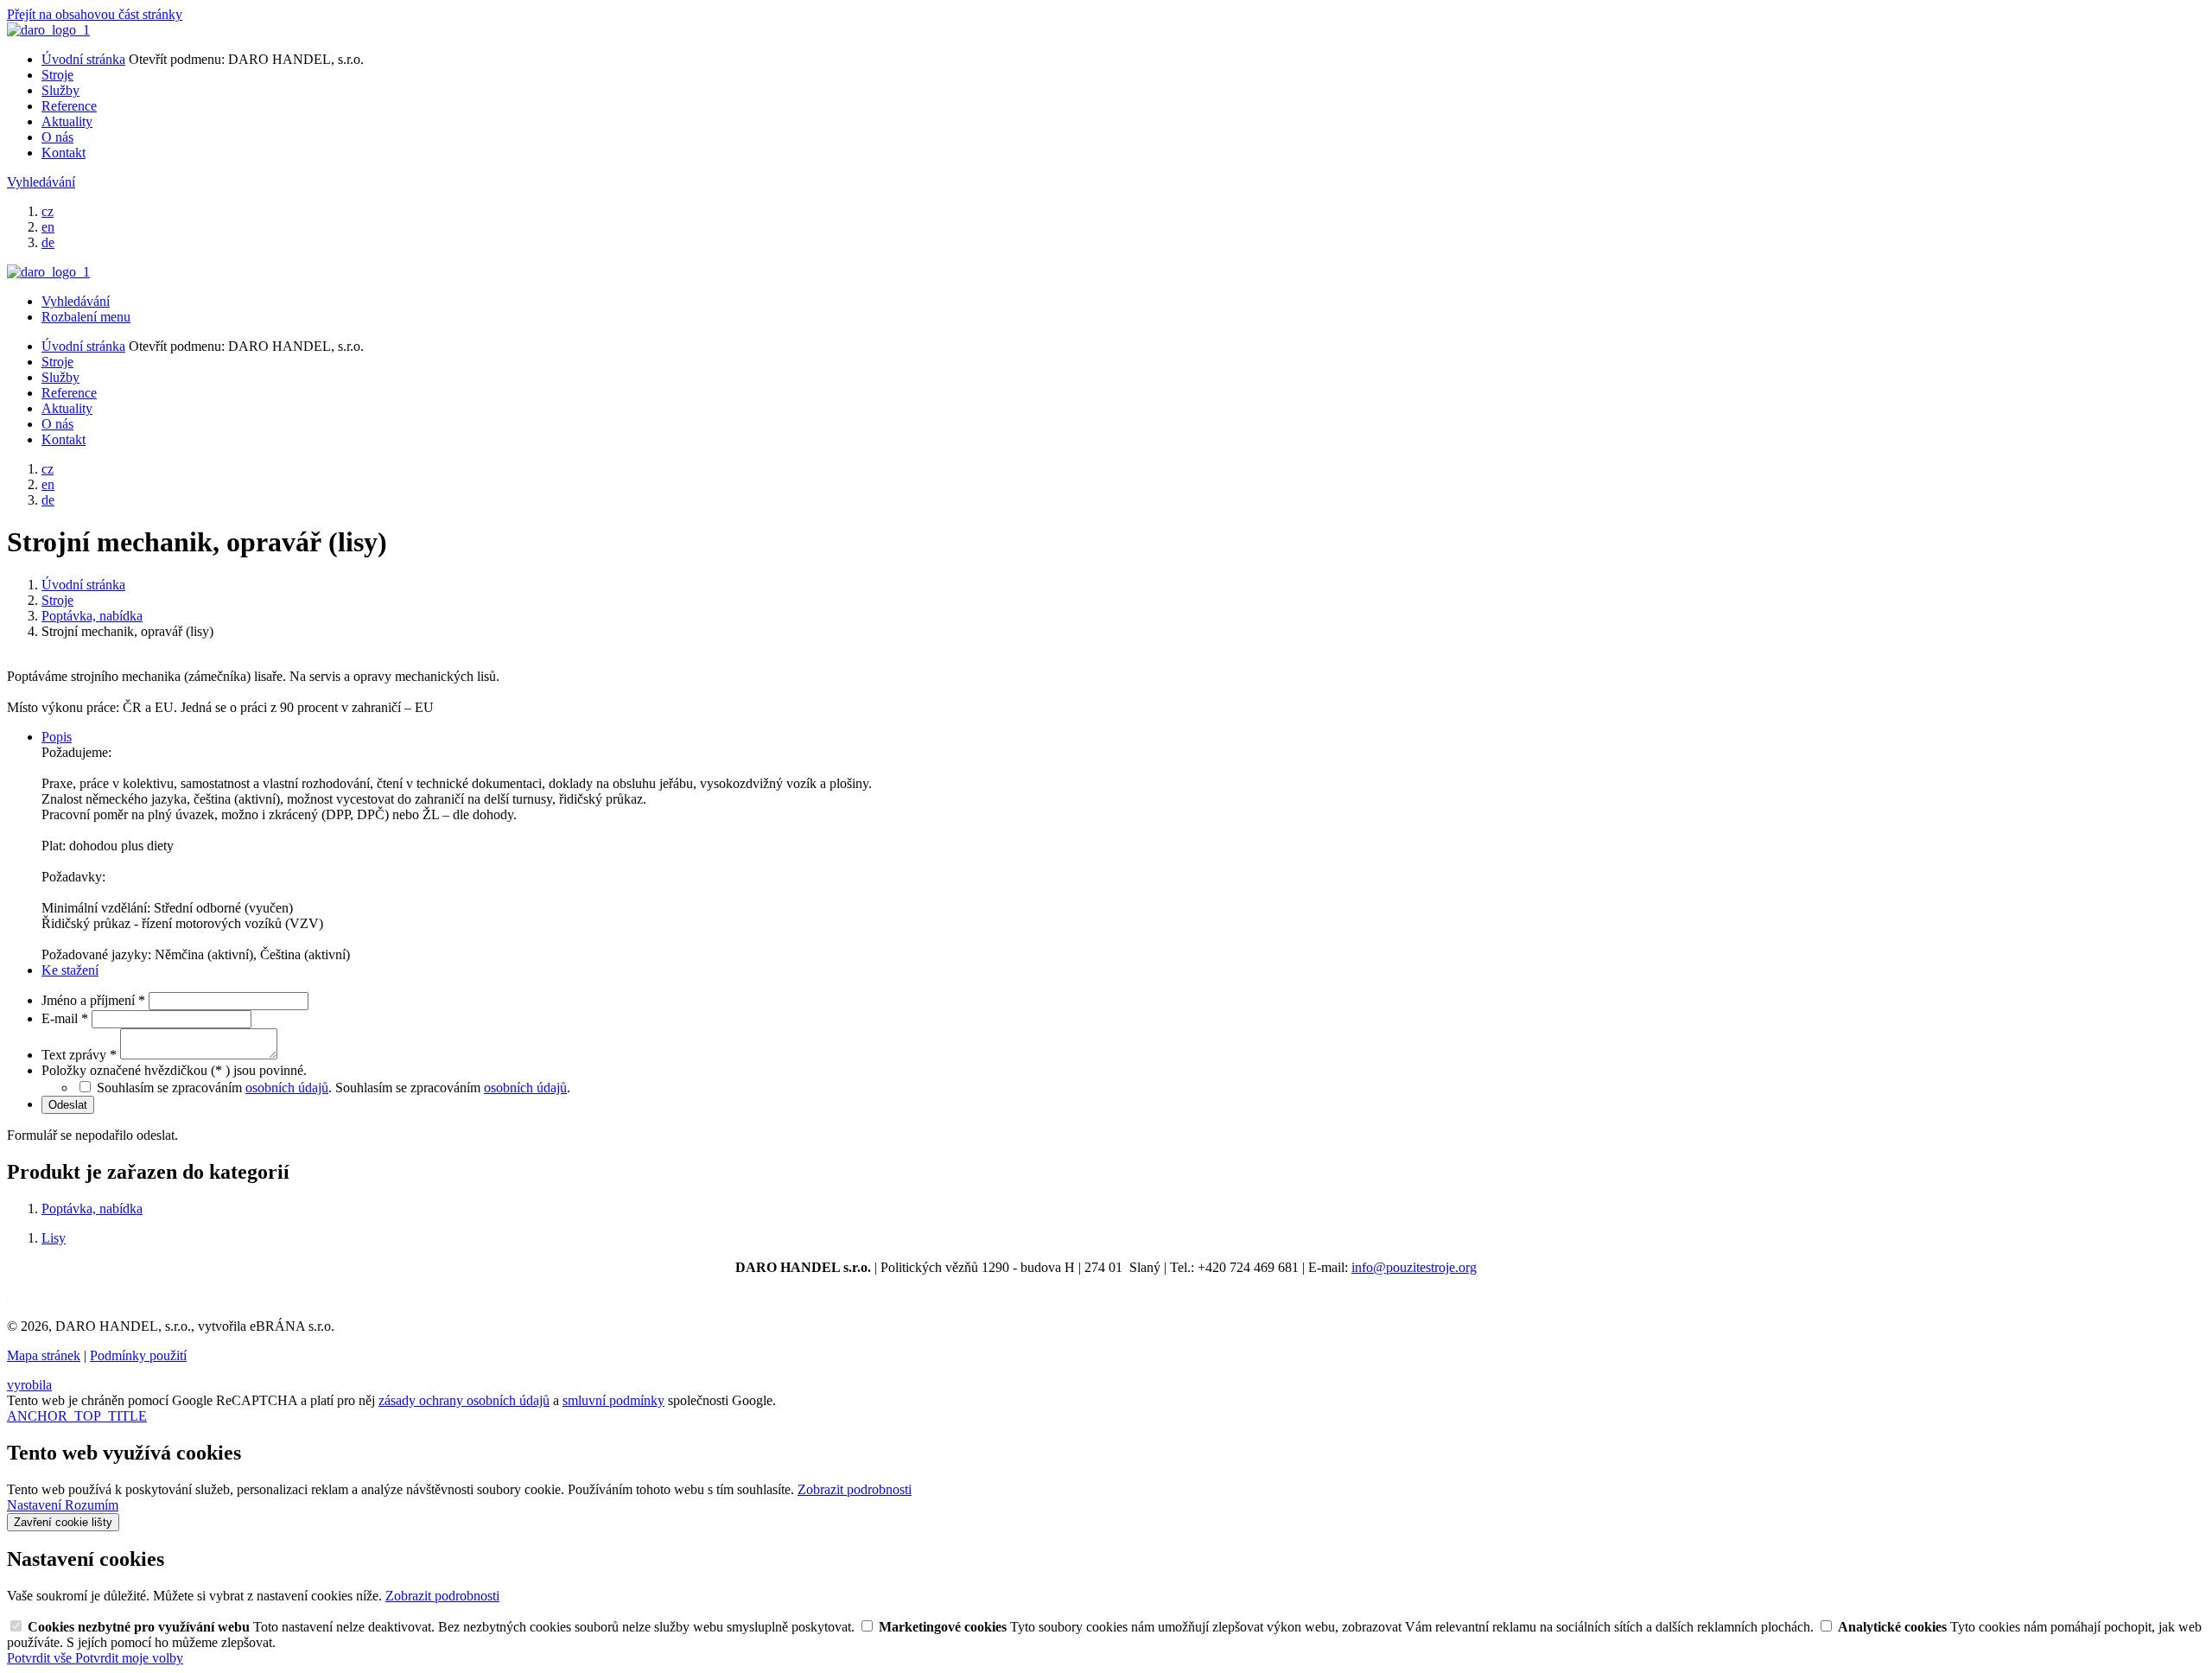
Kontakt (64, 153)
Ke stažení (70, 970)
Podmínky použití (138, 1355)
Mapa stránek (44, 1355)
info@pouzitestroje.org (1414, 1267)
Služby (60, 90)
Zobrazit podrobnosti (855, 1489)
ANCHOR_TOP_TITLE (77, 1416)
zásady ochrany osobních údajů (464, 1400)
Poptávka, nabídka (92, 1209)
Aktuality (67, 121)
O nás (57, 137)
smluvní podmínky (613, 1400)
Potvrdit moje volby (129, 1658)
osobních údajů (287, 1088)
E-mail (65, 1018)
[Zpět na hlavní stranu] (48, 30)
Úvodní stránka (83, 59)
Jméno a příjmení (93, 1000)
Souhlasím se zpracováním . (453, 1088)
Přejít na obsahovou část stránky (95, 14)
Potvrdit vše (41, 1658)
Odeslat (68, 1105)
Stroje (57, 75)
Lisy (54, 1238)
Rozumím (92, 1505)
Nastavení (36, 1505)
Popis (57, 737)
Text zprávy (79, 1055)
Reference (69, 106)
